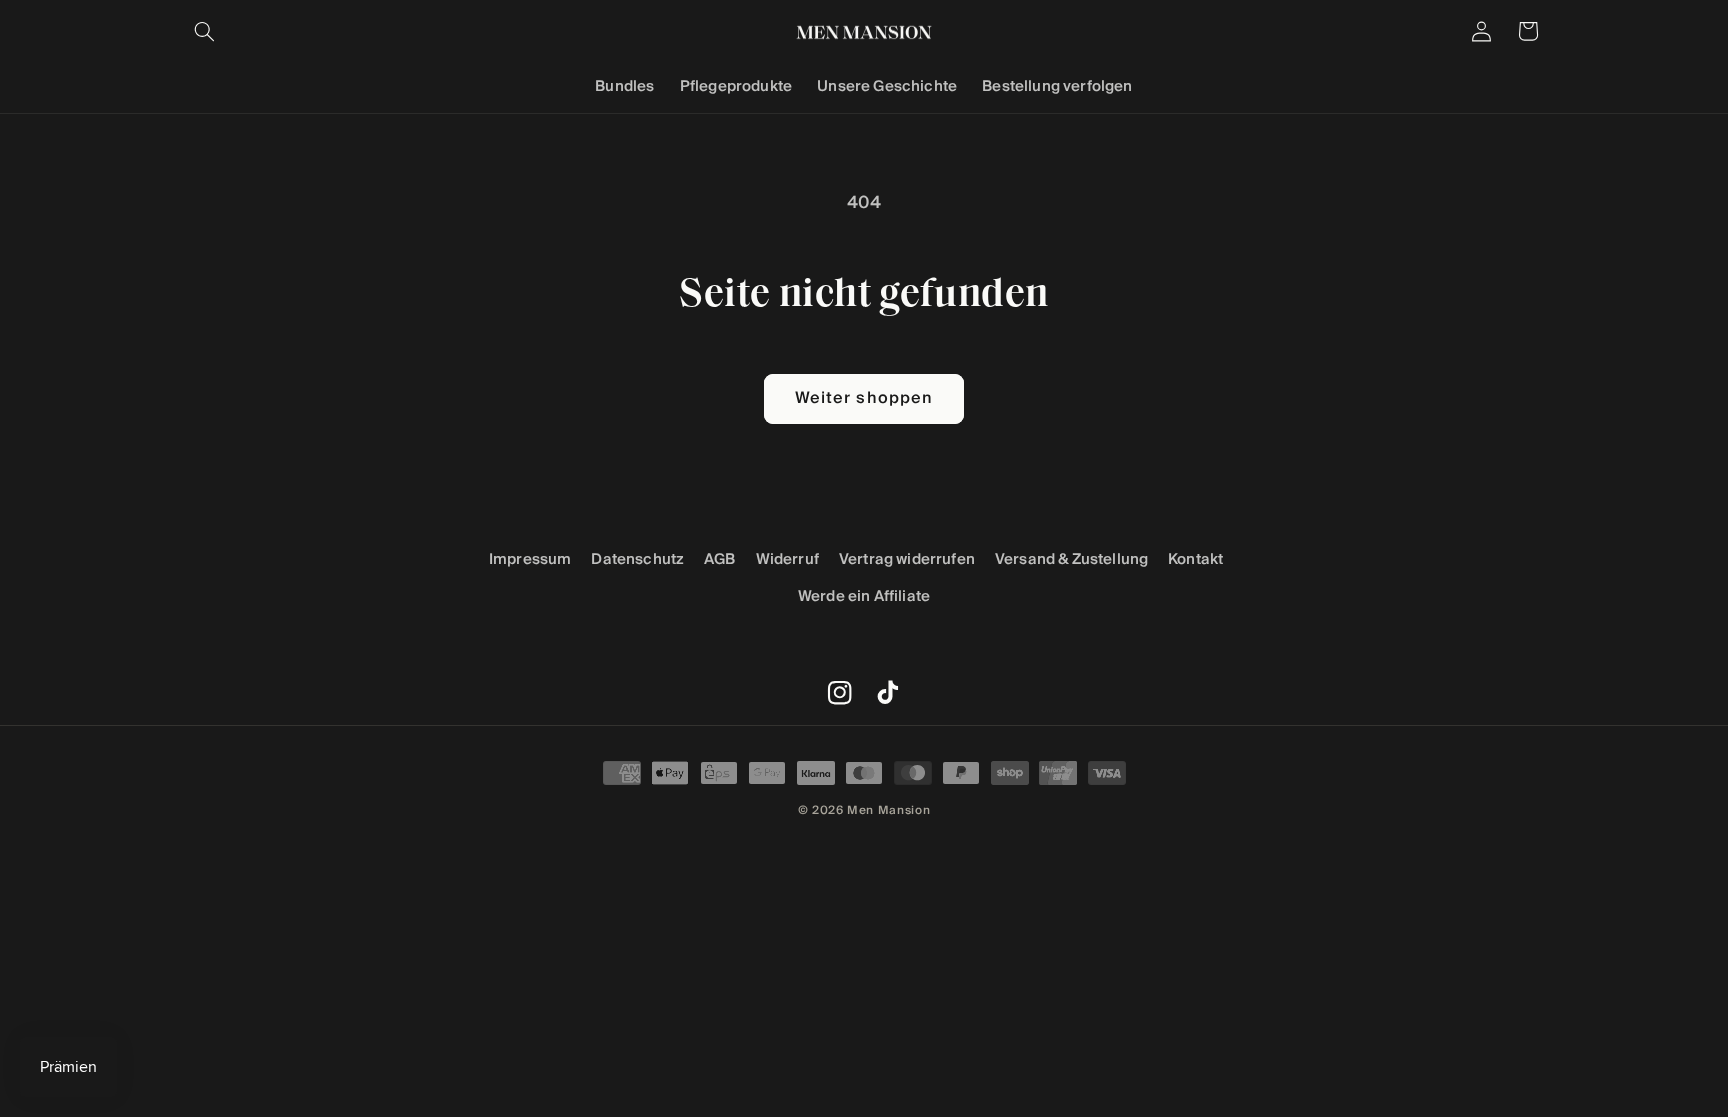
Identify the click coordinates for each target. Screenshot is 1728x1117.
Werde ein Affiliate (864, 596)
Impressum (530, 559)
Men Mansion (888, 810)
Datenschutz (637, 559)
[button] (205, 31)
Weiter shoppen (864, 398)
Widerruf (787, 559)
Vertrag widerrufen (907, 559)
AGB (720, 559)
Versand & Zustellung (1071, 559)
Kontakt (1195, 559)
